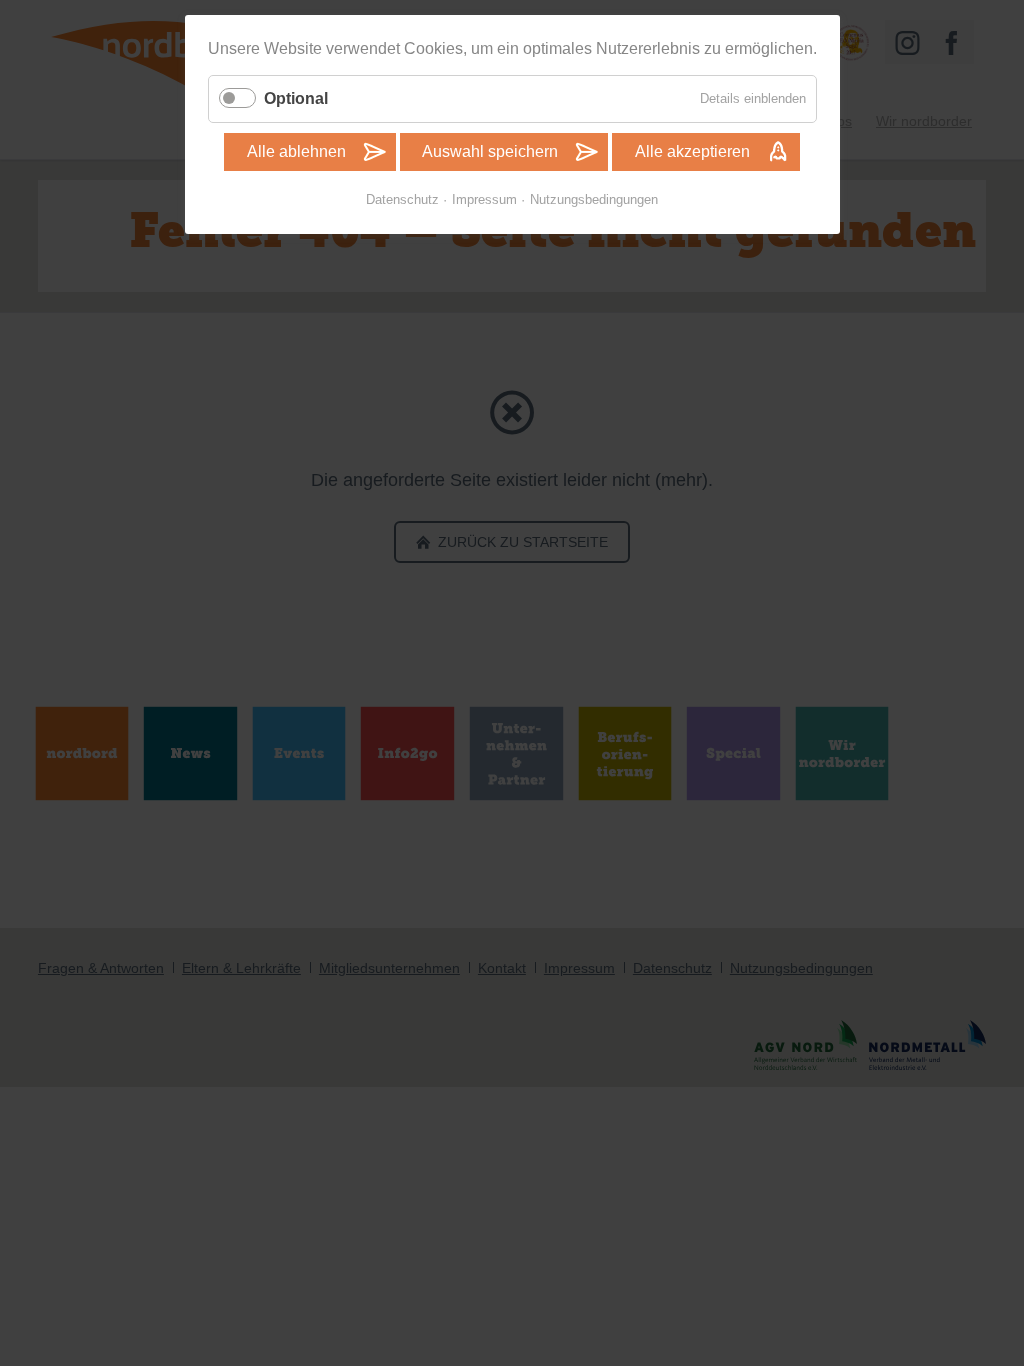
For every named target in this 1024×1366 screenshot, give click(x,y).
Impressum (484, 199)
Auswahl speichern (490, 151)
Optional (296, 98)
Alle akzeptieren (692, 151)
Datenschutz (402, 199)
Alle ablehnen (296, 151)
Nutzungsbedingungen (594, 199)
